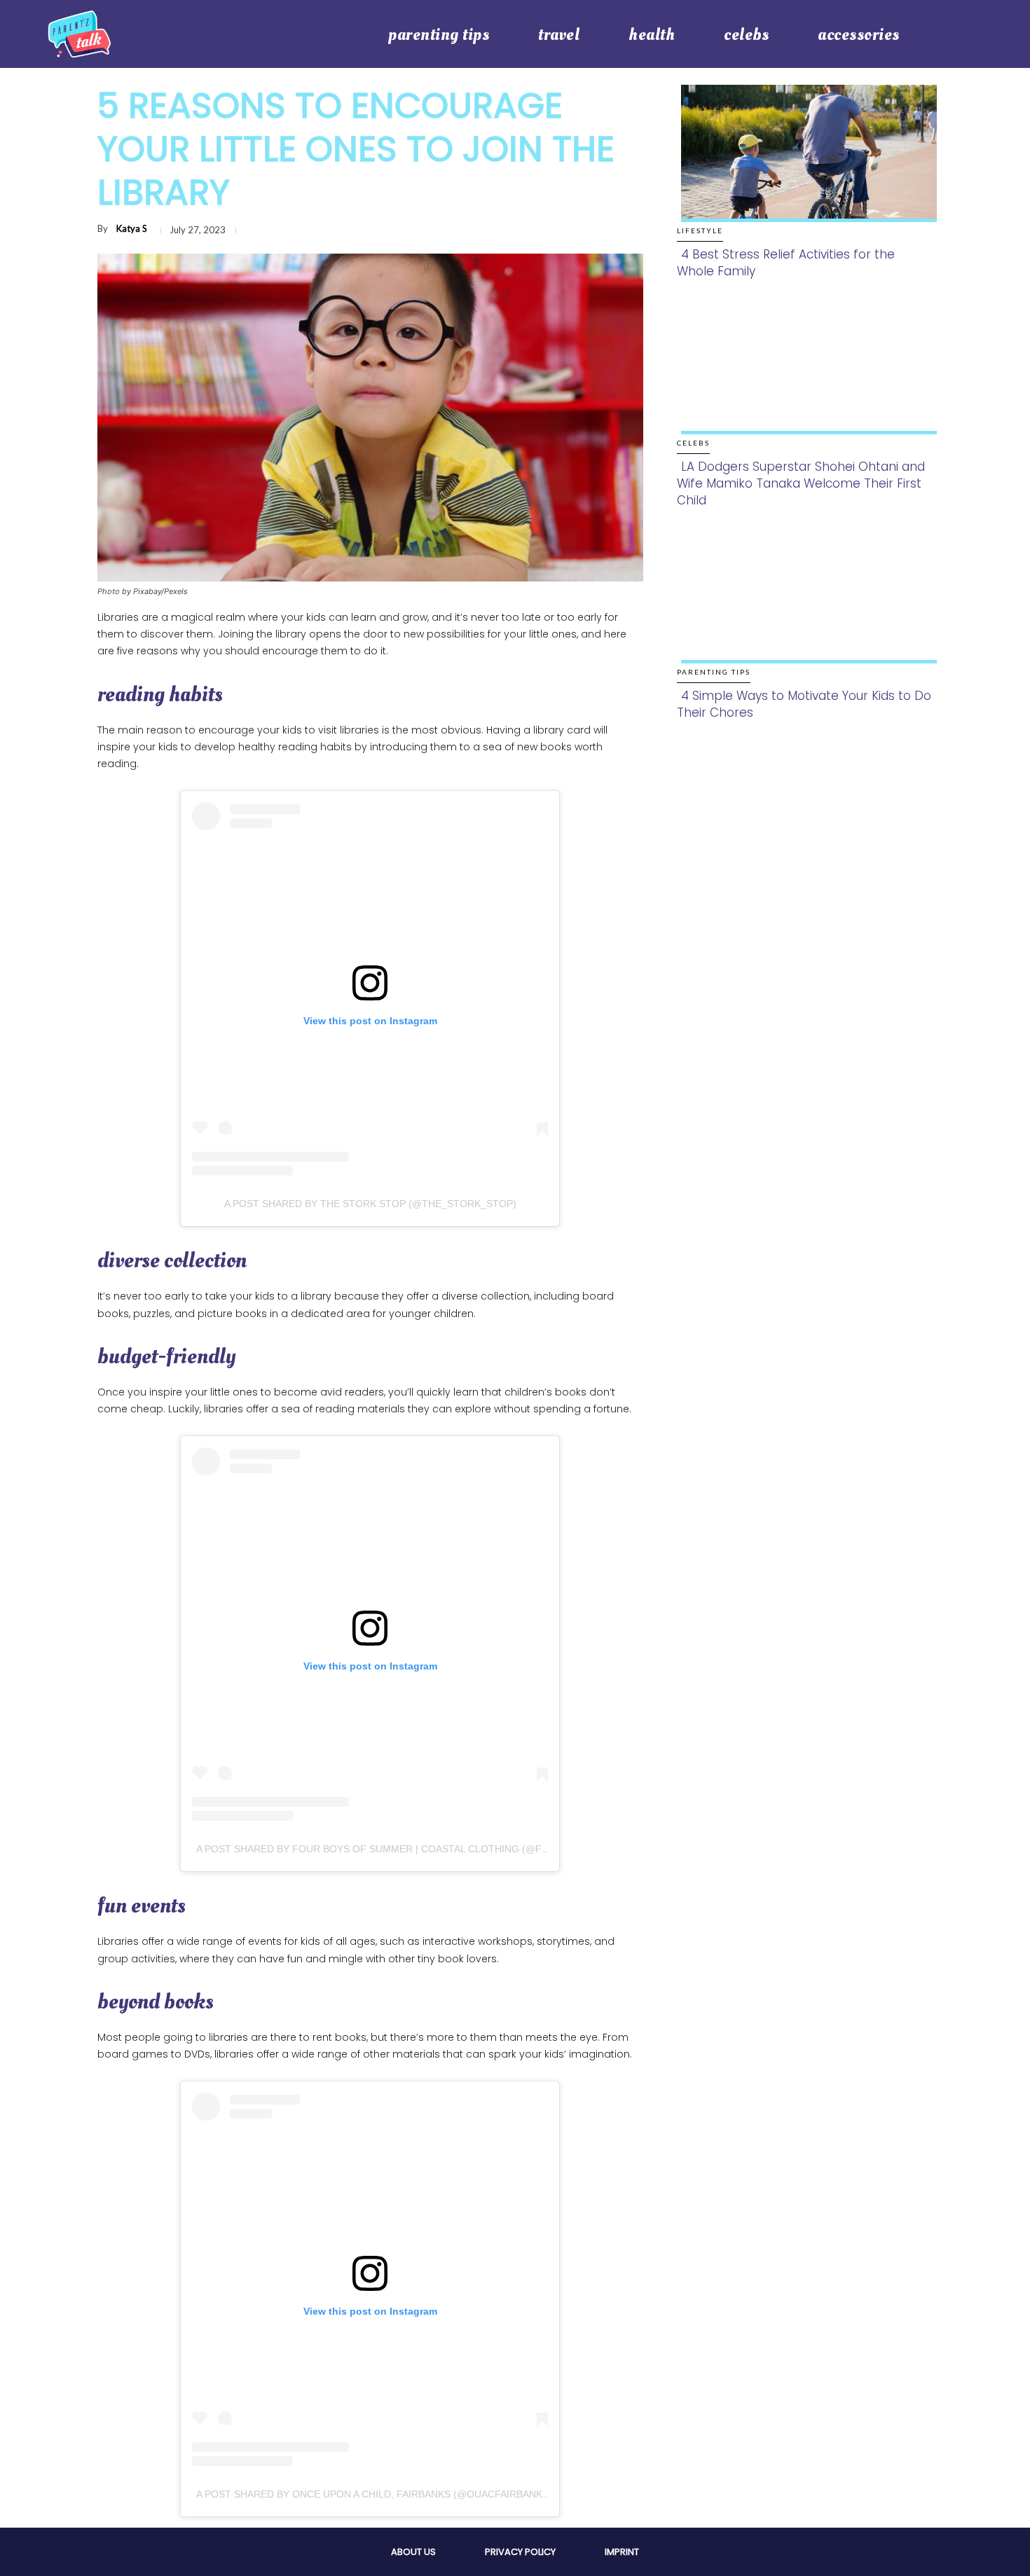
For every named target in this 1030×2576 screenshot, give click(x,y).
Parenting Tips (714, 672)
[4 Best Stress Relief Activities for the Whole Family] (805, 168)
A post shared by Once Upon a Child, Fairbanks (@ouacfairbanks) (374, 2494)
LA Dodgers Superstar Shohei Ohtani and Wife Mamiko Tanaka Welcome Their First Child (801, 483)
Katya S (132, 228)
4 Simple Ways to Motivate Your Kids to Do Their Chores (804, 704)
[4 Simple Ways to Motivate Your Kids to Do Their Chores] (805, 609)
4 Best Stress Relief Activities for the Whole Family (786, 263)
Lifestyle (700, 230)
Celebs (693, 443)
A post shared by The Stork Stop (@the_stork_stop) (370, 1204)
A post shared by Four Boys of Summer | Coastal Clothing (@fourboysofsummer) (424, 1849)
